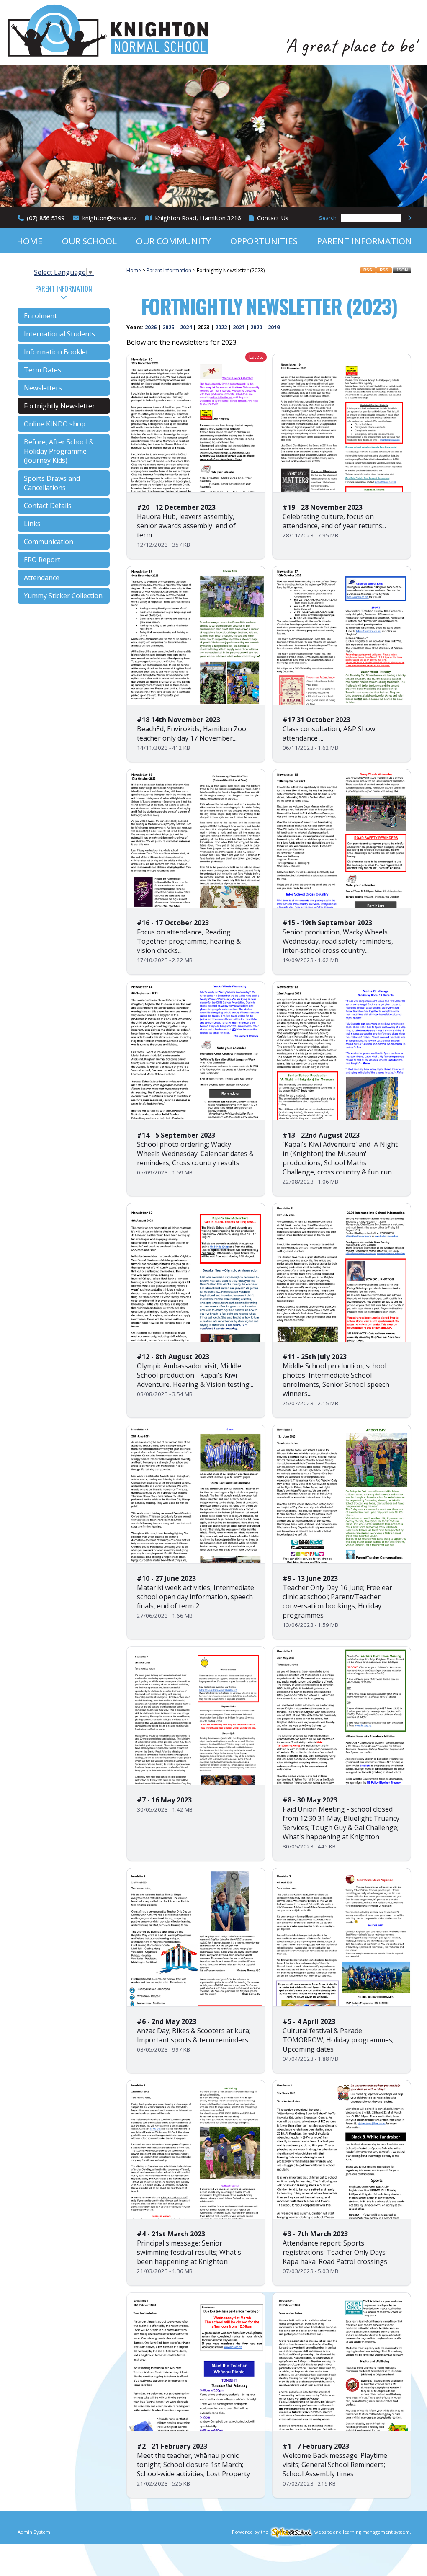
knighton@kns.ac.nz (109, 218)
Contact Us (273, 218)
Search (328, 218)
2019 (274, 327)
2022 (221, 327)
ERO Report (42, 560)
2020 (256, 327)
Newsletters (43, 388)
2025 (168, 327)
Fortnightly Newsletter (59, 406)
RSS (368, 270)
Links (32, 524)
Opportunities (264, 241)
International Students (59, 334)
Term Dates (42, 370)
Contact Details (48, 506)
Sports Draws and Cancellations (52, 483)
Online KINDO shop (55, 424)
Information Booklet (56, 352)
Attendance (42, 578)
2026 (151, 327)
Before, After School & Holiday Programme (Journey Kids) (59, 451)
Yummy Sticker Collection (63, 596)
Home (30, 241)
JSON (402, 270)
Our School (89, 241)
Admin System (34, 2532)
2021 (239, 327)
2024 (186, 327)
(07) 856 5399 (46, 218)
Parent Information (364, 241)
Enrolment (40, 316)
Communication (49, 542)
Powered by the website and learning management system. (322, 2532)
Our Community (174, 241)
